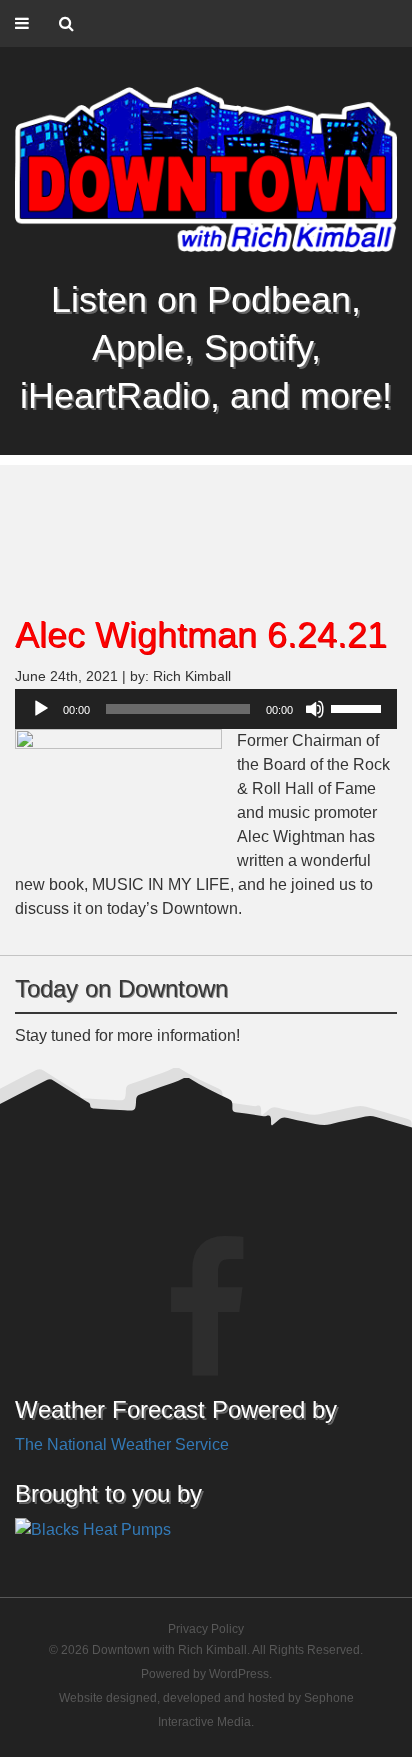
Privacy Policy (206, 1629)
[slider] (359, 707)
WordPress (239, 1674)
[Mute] (315, 709)
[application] (206, 709)
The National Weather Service (122, 1444)
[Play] (41, 709)
